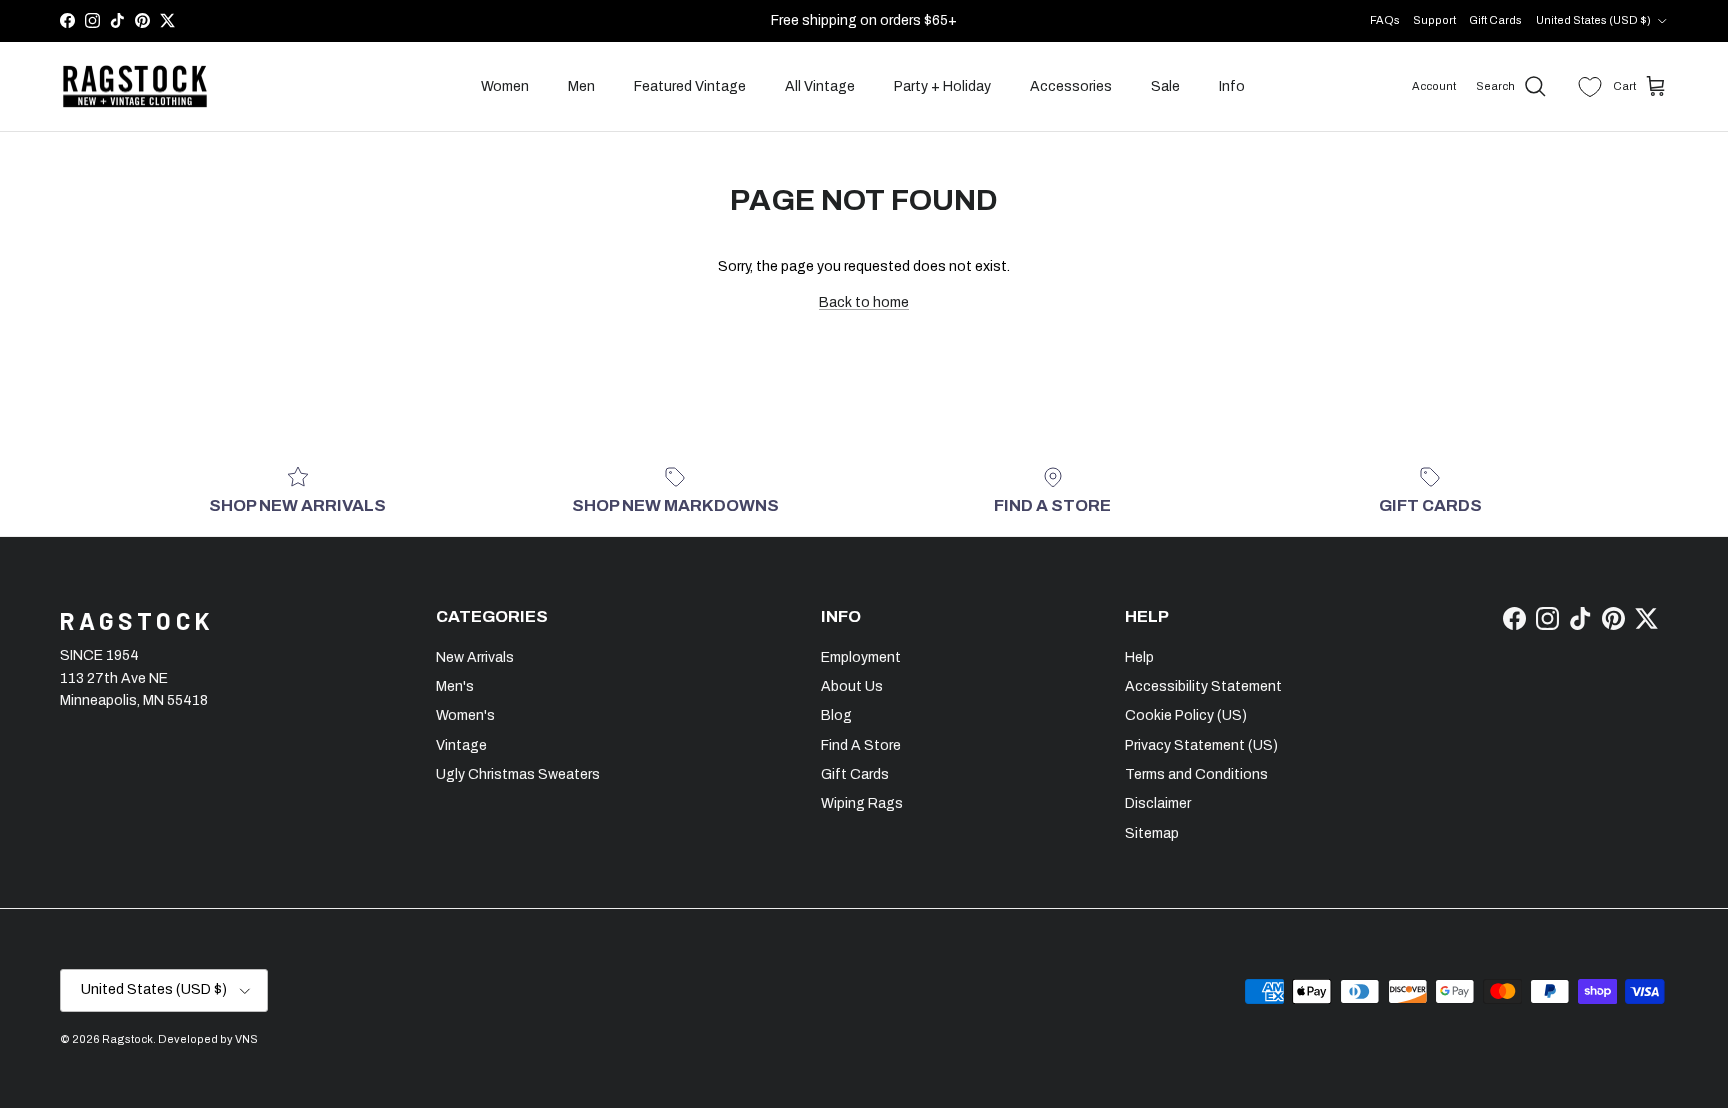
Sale (1165, 86)
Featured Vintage (690, 86)
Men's (455, 686)
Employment (861, 657)
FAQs (1385, 20)
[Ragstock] (135, 87)
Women (505, 86)
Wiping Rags (862, 803)
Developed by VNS (208, 1039)
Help (1139, 657)
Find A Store (861, 745)
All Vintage (820, 86)
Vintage (461, 745)
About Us (852, 686)
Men (581, 86)
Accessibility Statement (1203, 686)
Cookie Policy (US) (1186, 715)
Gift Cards (1495, 20)
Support (1434, 20)
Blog (836, 715)
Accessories (1071, 86)
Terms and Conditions (1196, 774)
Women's (465, 715)
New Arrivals (475, 657)
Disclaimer (1158, 803)
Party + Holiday (942, 86)
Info (1232, 86)
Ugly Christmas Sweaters (518, 774)
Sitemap (1152, 833)
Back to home (864, 302)
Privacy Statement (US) (1201, 745)
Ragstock (127, 1039)
